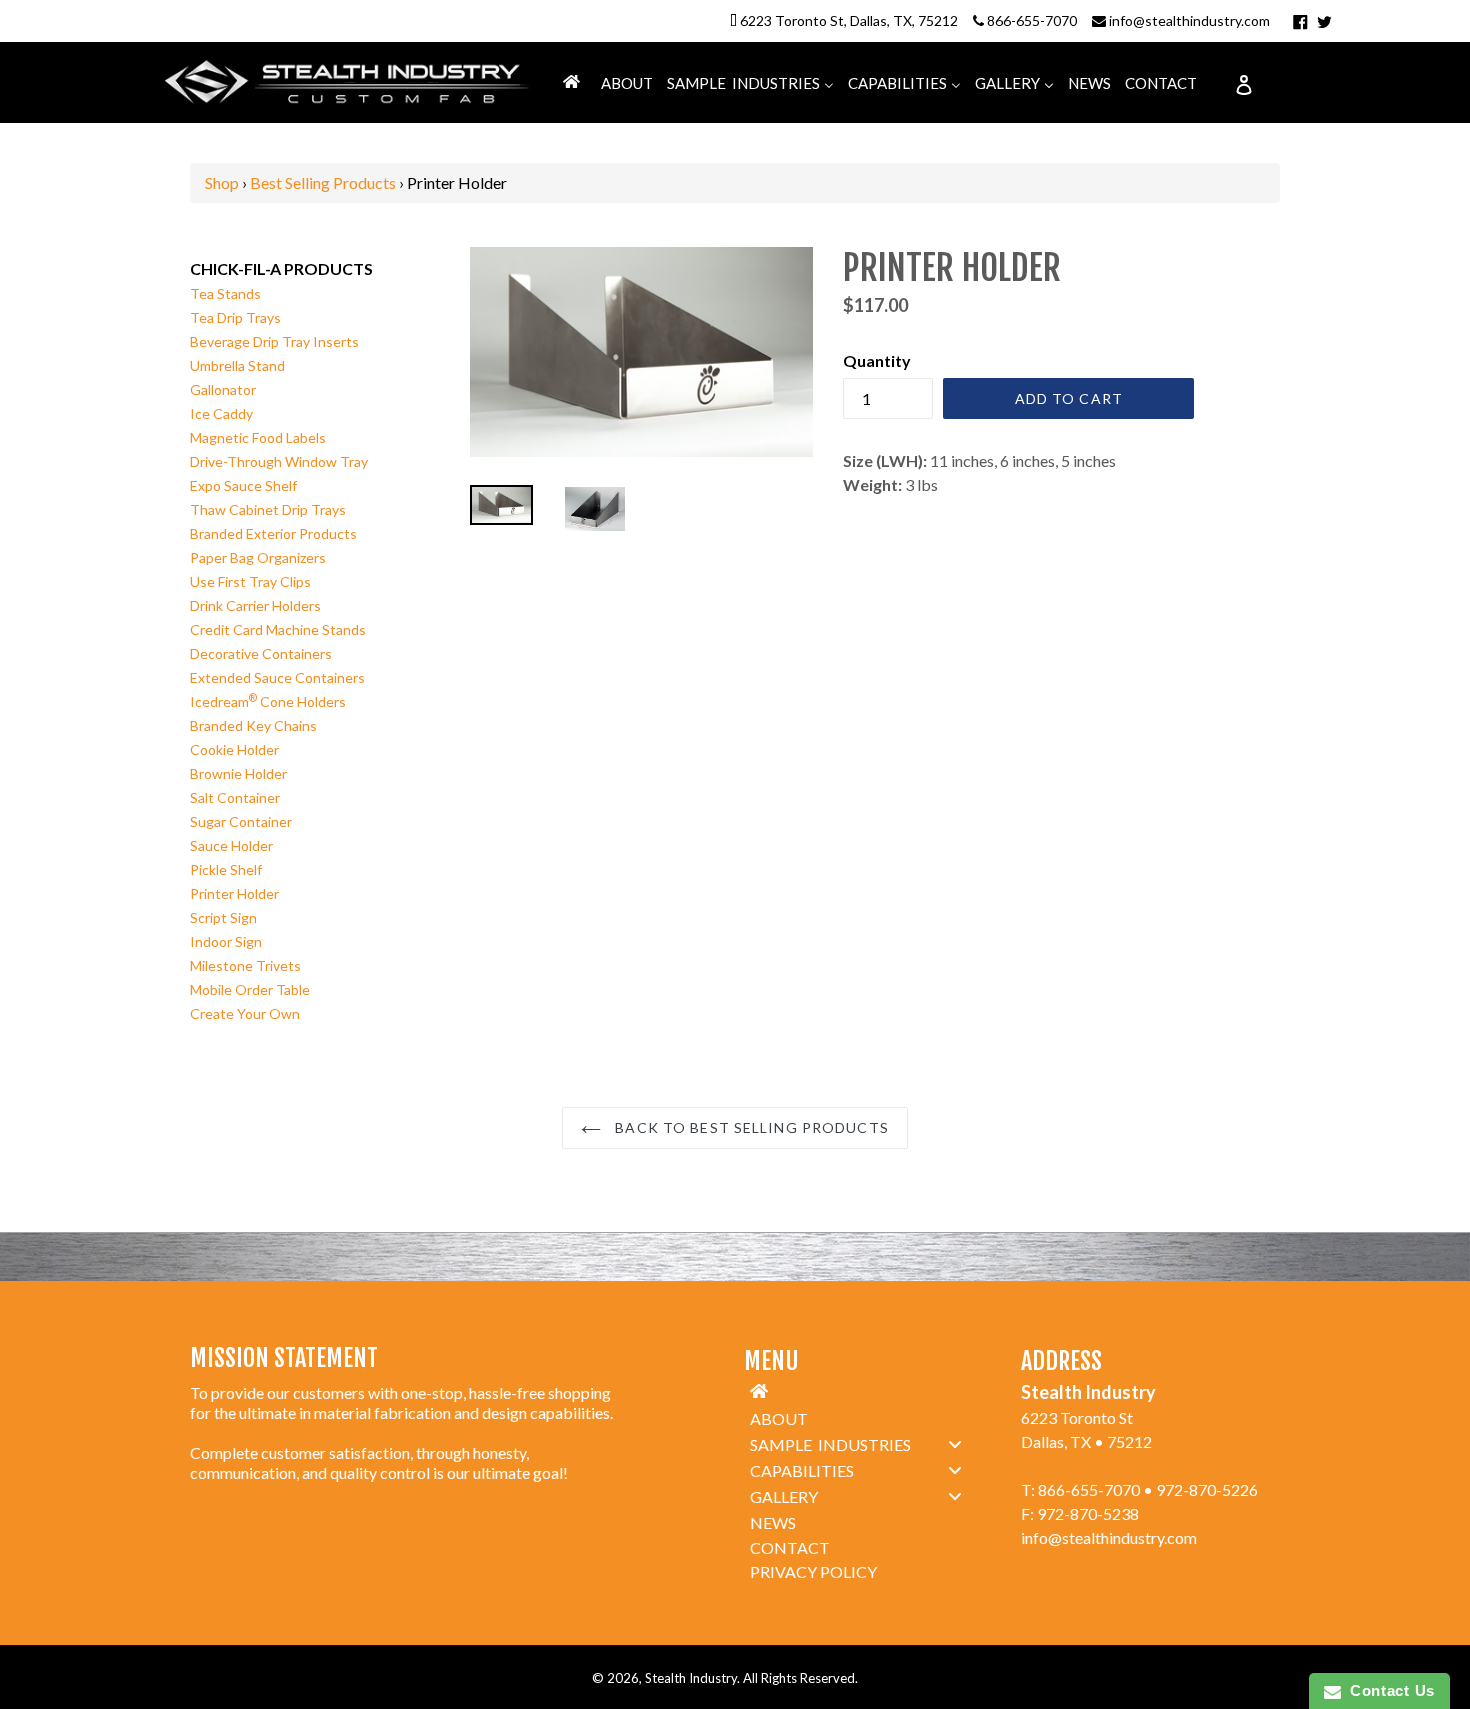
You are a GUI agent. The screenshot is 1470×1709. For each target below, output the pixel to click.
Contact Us (1388, 1690)
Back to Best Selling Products (750, 1127)
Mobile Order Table (250, 989)
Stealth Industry (691, 1678)
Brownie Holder (238, 773)
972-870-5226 (1207, 1489)
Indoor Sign (226, 941)
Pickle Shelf (226, 869)
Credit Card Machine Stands (278, 629)
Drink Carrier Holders (255, 605)
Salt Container (235, 797)
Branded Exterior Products (273, 533)
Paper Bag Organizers (258, 557)
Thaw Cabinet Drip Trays (268, 509)
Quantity (877, 360)
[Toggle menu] (955, 1443)
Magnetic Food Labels (258, 437)
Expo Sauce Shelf (243, 485)
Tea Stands (225, 293)
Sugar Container (241, 821)
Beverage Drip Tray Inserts (274, 341)
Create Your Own (245, 1013)
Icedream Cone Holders (268, 701)
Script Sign (223, 917)
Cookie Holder (234, 749)
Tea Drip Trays (235, 317)
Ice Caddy (221, 413)
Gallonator (223, 389)
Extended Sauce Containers (277, 677)
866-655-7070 (1032, 20)
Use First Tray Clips (250, 581)
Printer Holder (234, 893)
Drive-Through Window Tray (279, 461)
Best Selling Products (323, 182)
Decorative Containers (261, 653)
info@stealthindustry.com (1189, 20)
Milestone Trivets (245, 965)
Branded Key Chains (253, 725)
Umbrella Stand (237, 365)
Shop (222, 182)
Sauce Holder (231, 845)
